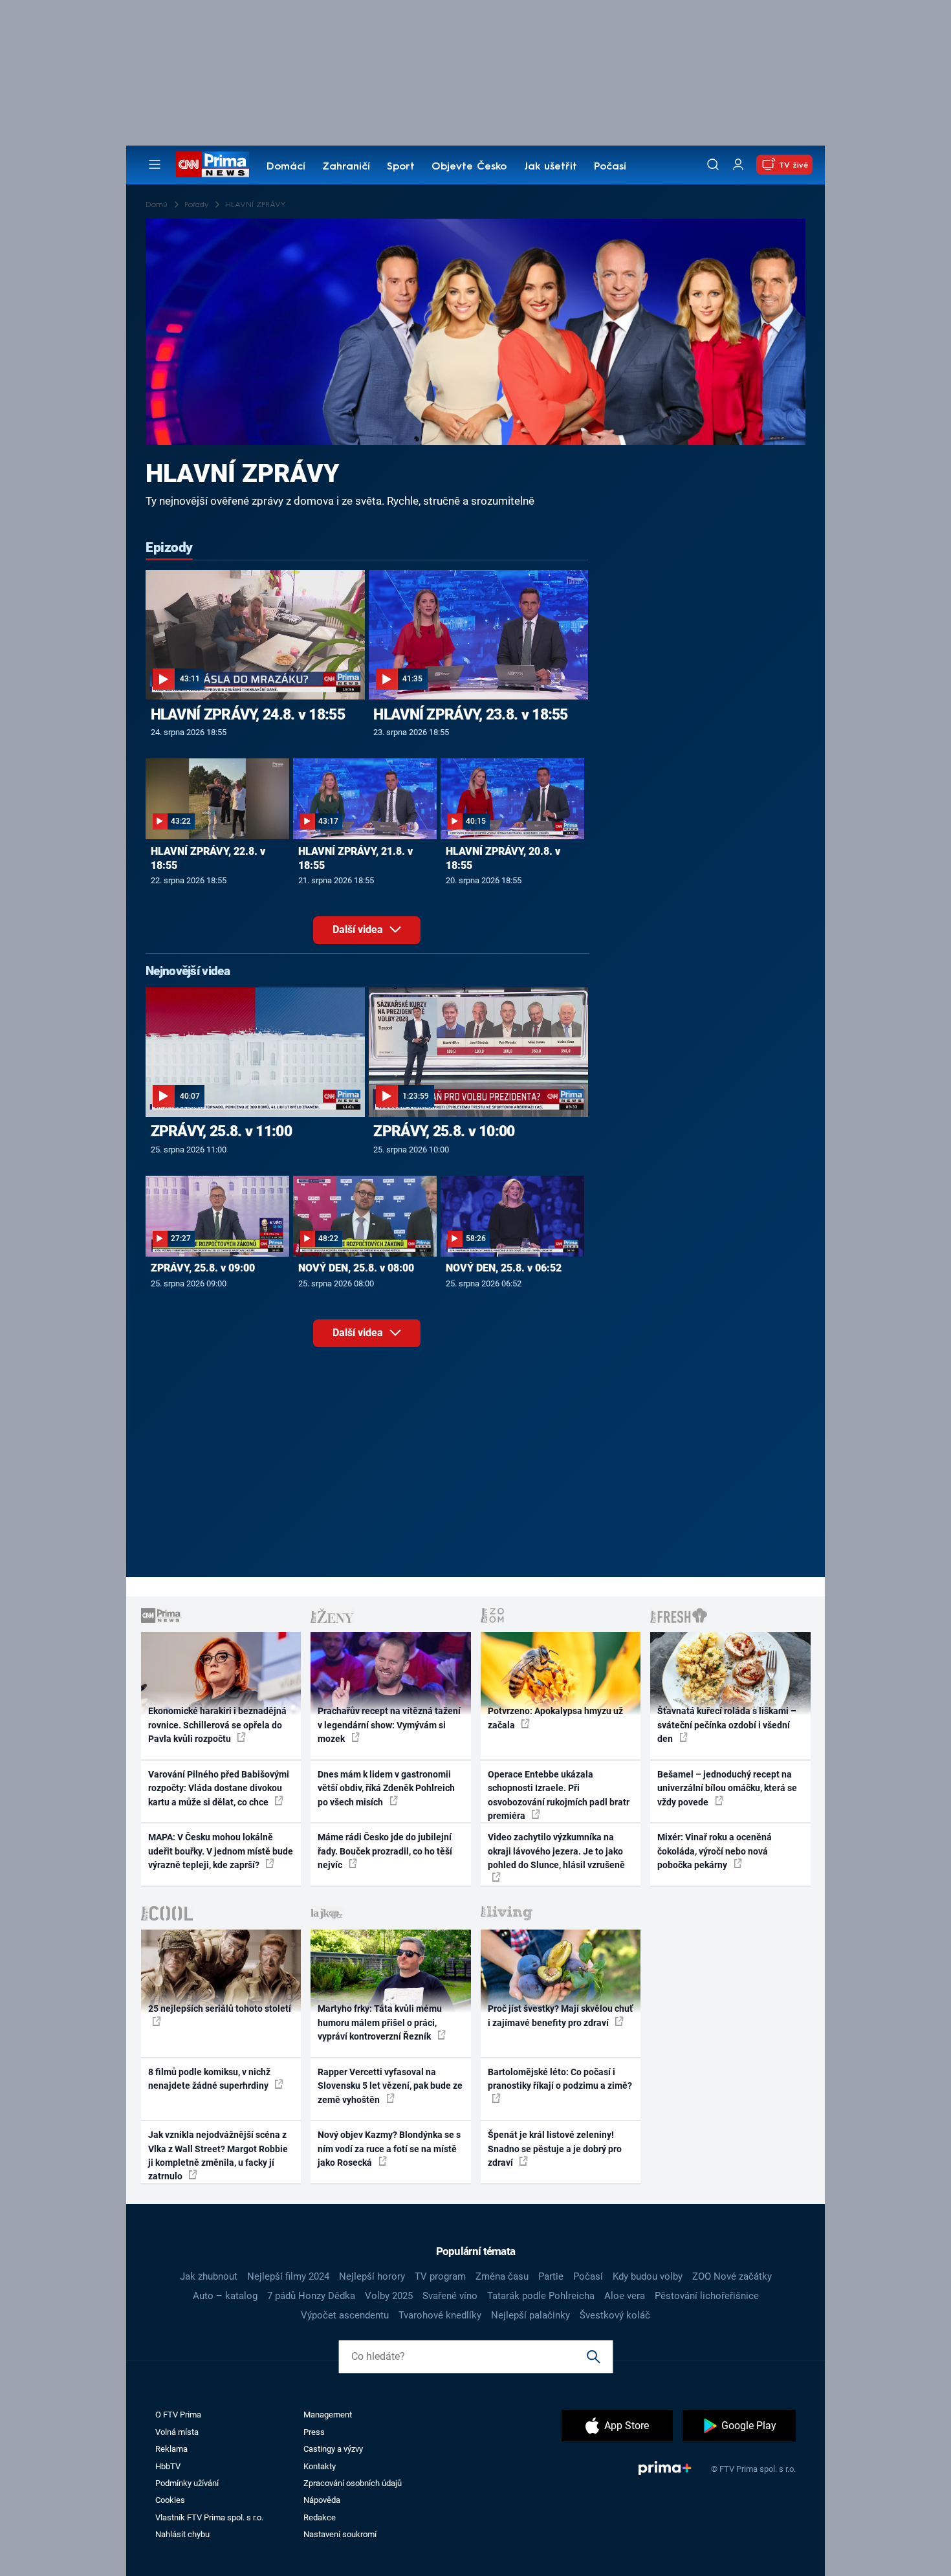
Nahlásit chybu (182, 2534)
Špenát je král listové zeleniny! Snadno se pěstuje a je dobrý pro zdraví (555, 2149)
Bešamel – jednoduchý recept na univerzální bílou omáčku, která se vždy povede (727, 1788)
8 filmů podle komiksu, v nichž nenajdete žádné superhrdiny (209, 2079)
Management (328, 2415)
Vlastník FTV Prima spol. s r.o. (209, 2517)
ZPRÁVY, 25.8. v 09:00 (203, 1268)
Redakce (320, 2517)
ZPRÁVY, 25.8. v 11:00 (221, 1131)
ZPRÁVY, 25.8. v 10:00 (444, 1131)
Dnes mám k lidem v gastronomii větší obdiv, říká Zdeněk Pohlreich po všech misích (386, 1788)
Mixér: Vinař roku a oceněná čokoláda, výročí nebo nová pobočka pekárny (715, 1851)
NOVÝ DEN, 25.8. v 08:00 (356, 1268)
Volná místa (177, 2432)
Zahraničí (346, 167)
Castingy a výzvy (333, 2449)
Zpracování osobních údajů (353, 2483)
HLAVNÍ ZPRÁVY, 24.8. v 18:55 (248, 714)
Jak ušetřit (551, 167)
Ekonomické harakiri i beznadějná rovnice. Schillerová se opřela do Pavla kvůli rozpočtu (217, 1725)
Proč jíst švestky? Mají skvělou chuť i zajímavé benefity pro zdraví (560, 2015)
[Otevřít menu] (155, 164)
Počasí (610, 167)
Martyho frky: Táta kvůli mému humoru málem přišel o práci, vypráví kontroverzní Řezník (380, 2022)
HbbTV (168, 2466)
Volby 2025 (389, 2296)
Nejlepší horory (372, 2276)
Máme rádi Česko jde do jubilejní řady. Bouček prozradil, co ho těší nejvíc (385, 1851)
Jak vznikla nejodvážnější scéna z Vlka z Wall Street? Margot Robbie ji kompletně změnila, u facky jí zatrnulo (218, 2155)
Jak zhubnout (209, 2276)
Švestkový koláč (615, 2315)
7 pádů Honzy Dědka (311, 2296)
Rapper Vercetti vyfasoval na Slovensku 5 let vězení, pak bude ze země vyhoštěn (390, 2086)
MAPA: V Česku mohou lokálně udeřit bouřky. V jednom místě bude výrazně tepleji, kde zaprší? (221, 1851)
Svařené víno (450, 2296)
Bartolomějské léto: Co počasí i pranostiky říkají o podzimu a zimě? (560, 2079)
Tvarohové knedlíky (440, 2315)
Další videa (359, 930)
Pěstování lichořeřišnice (707, 2296)
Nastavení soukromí (340, 2534)
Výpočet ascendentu (345, 2315)
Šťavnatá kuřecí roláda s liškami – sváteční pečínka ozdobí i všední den (727, 1725)
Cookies (170, 2500)
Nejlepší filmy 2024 (288, 2276)
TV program (440, 2276)
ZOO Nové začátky (732, 2276)
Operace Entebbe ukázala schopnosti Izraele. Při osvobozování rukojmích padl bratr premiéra (559, 1795)
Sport (401, 167)
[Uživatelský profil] (738, 165)
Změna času (502, 2276)
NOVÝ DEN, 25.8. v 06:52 (504, 1268)
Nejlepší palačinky (530, 2315)
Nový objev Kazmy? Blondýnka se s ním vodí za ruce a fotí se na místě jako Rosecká (389, 2149)
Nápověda (322, 2500)
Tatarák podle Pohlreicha (541, 2296)
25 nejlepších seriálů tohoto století (220, 2009)
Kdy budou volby (648, 2276)
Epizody (169, 547)
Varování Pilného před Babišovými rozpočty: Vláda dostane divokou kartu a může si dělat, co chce (219, 1788)
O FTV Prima (178, 2415)
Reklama (171, 2449)
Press (314, 2432)
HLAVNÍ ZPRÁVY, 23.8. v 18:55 (470, 714)
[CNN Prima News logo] (213, 164)
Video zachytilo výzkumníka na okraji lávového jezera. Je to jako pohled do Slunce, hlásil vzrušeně (556, 1851)
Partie (551, 2276)
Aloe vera (625, 2296)
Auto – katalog (225, 2296)
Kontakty (320, 2466)
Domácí (286, 167)
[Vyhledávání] (713, 164)
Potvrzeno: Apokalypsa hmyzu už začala (555, 1718)
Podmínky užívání (187, 2483)
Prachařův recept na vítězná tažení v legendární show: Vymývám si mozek (389, 1725)
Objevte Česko (469, 167)
